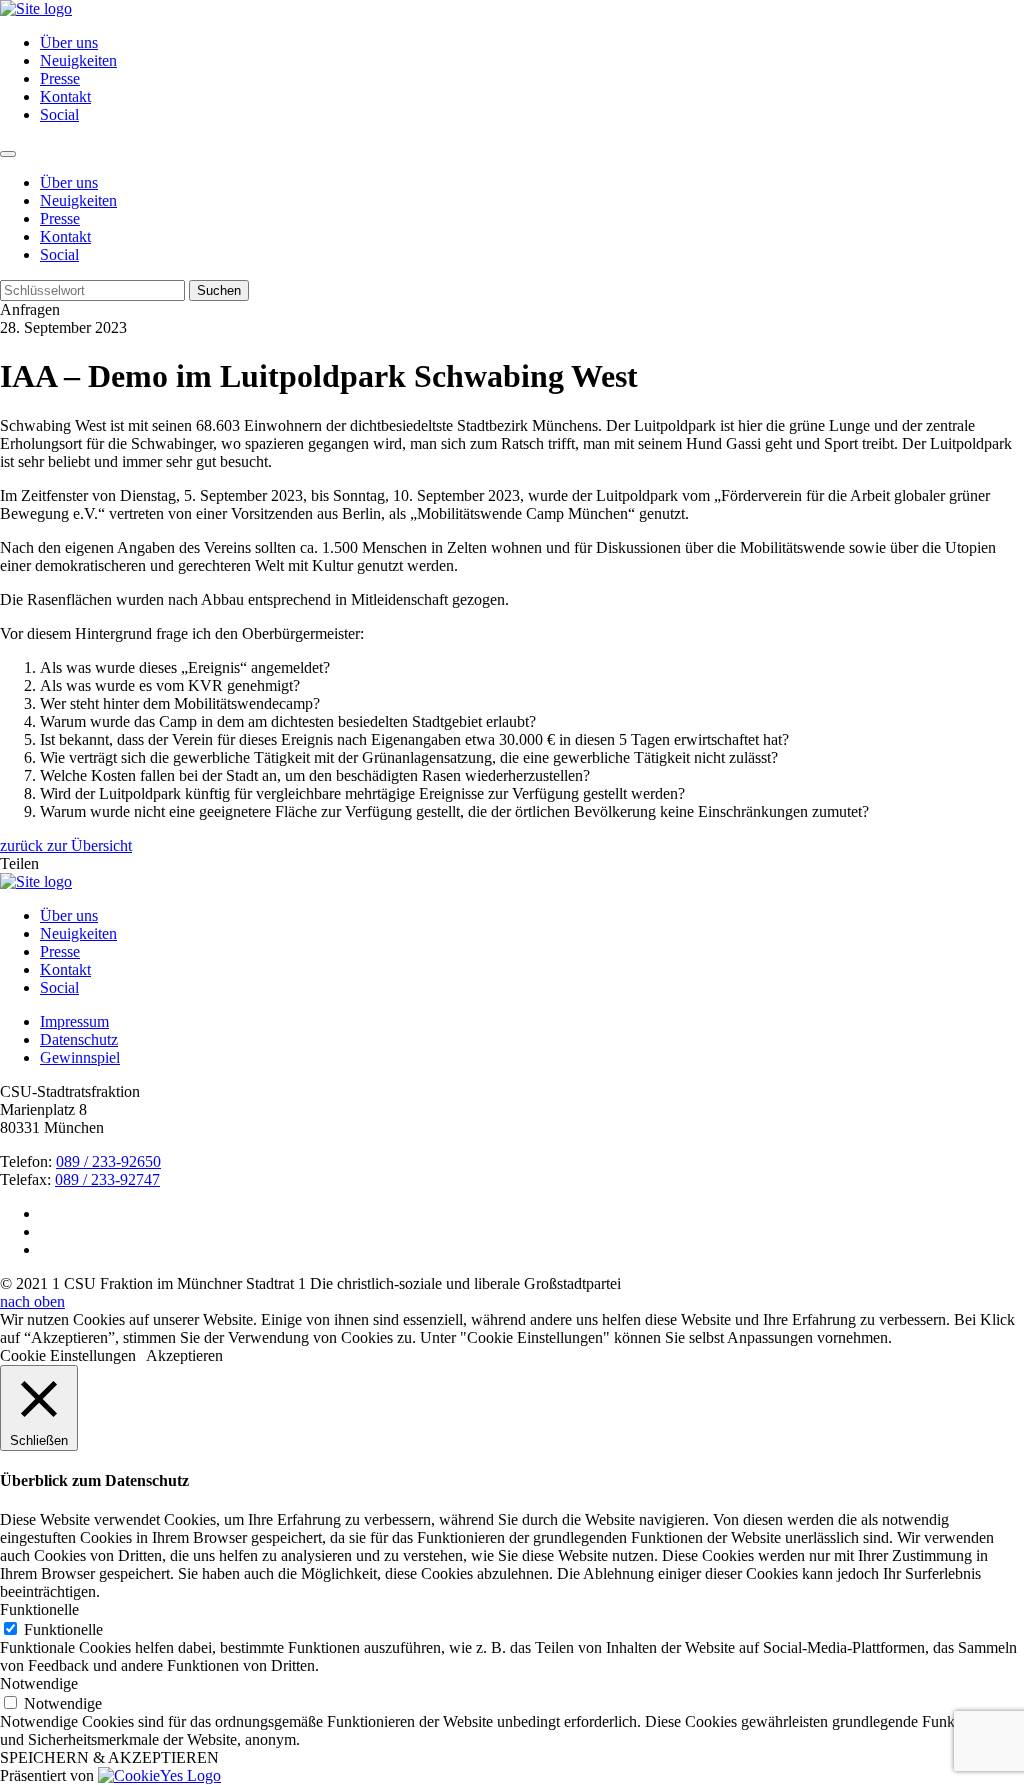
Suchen (219, 290)
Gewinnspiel (80, 1057)
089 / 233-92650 (108, 1161)
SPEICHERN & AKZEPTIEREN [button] (109, 1757)
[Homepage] (36, 881)
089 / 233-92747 (107, 1179)
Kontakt (65, 96)
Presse (60, 78)
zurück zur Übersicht (66, 845)
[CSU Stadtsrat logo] (36, 8)
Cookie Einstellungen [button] (68, 1355)
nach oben (32, 1301)
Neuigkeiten (78, 60)
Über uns (69, 42)
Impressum (74, 1021)
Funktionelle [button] (39, 1609)
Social (59, 114)
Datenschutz (79, 1039)
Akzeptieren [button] (184, 1355)
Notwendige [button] (39, 1683)
